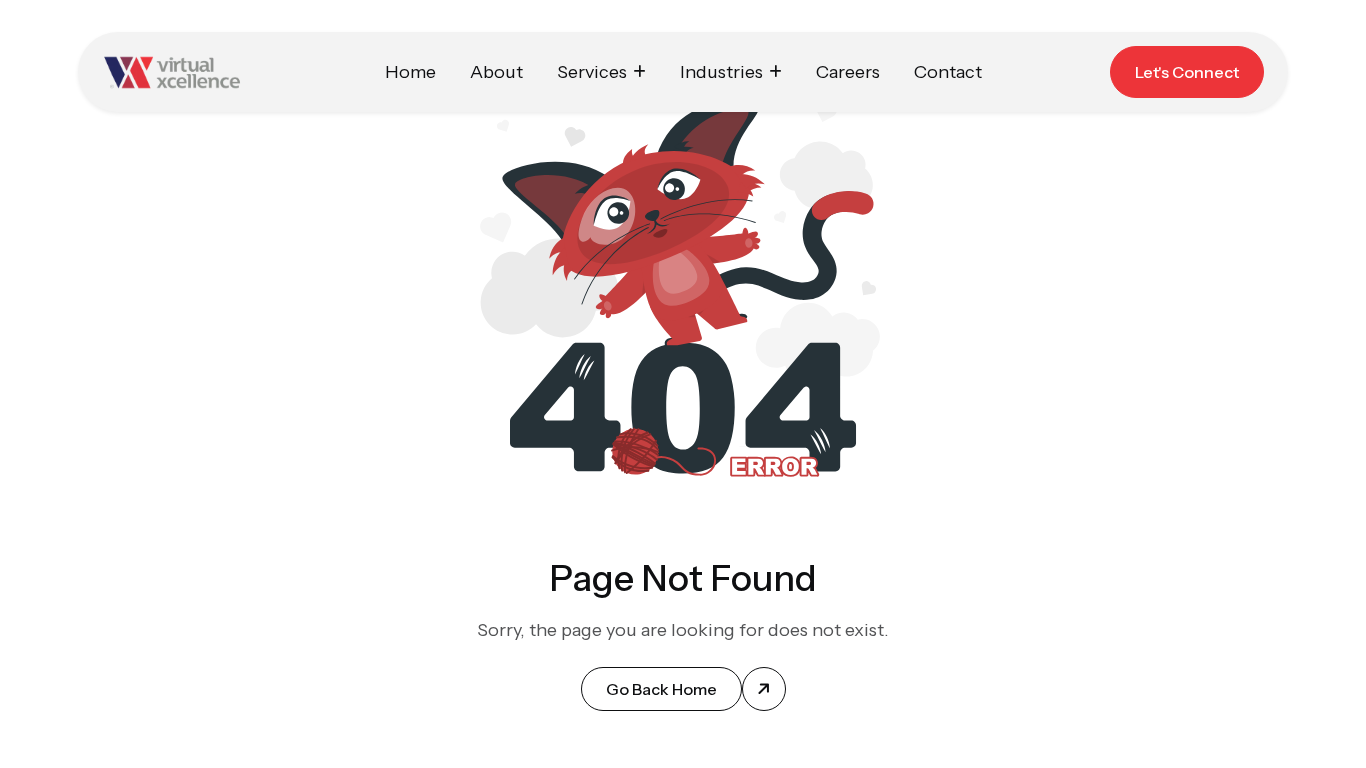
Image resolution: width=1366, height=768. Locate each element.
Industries (721, 72)
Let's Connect (1187, 72)
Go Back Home (661, 689)
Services (592, 72)
